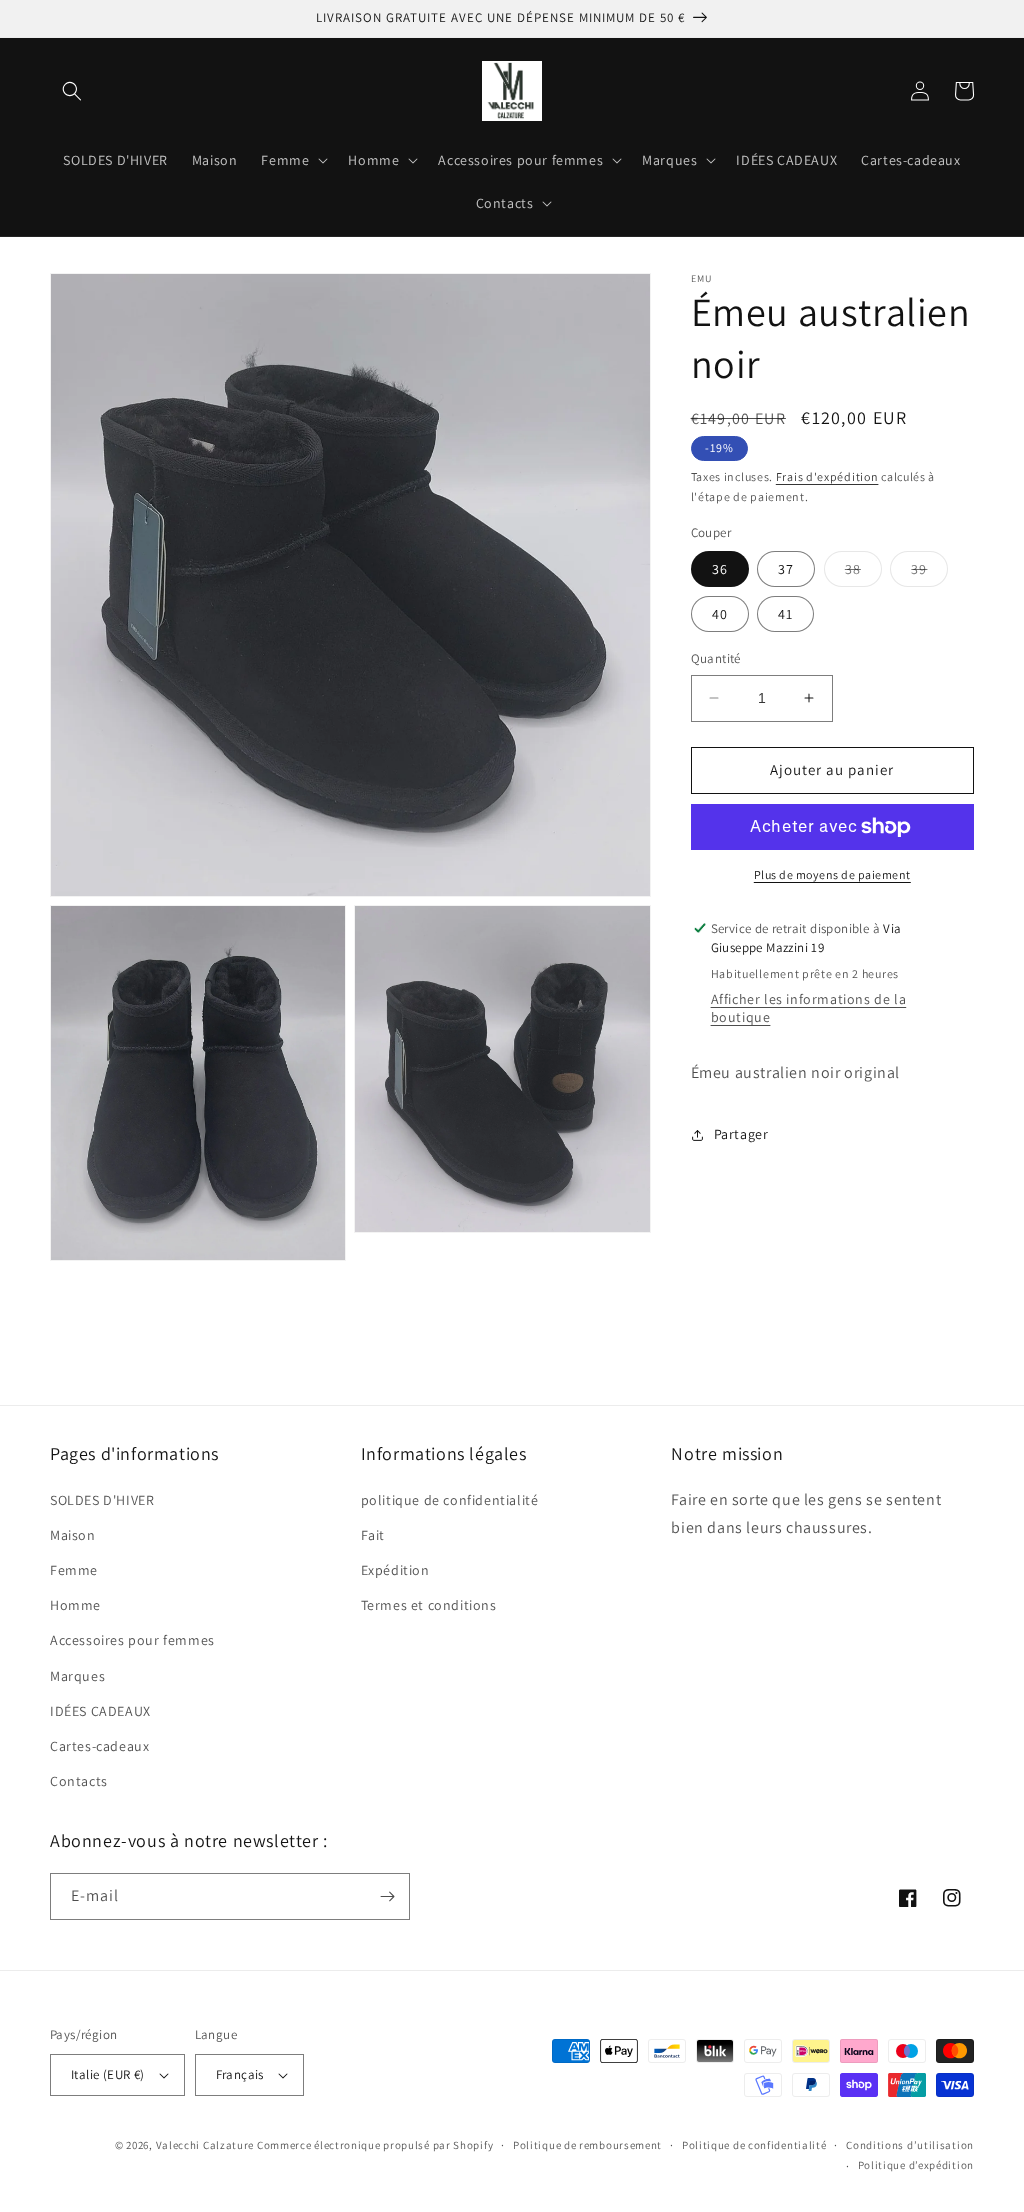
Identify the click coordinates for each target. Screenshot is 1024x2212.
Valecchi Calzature (205, 2145)
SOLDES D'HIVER (102, 1500)
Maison (73, 1535)
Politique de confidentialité (754, 2145)
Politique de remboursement (587, 2145)
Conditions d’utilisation (910, 2145)
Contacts (79, 1781)
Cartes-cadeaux (99, 1746)
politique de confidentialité (450, 1500)
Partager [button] (741, 1134)
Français (240, 2074)
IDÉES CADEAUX (100, 1711)
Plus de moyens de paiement (832, 874)
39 (929, 573)
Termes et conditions (429, 1605)
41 (785, 614)
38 (863, 573)
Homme (75, 1605)
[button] (72, 91)
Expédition (395, 1570)
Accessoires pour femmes (132, 1640)
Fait (373, 1535)
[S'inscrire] (387, 1896)
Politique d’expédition (916, 2165)
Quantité (716, 658)
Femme (74, 1570)
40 (720, 614)
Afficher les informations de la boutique (809, 1008)
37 (786, 569)
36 (720, 569)
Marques (77, 1676)
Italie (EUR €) (108, 2074)
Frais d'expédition (827, 476)
